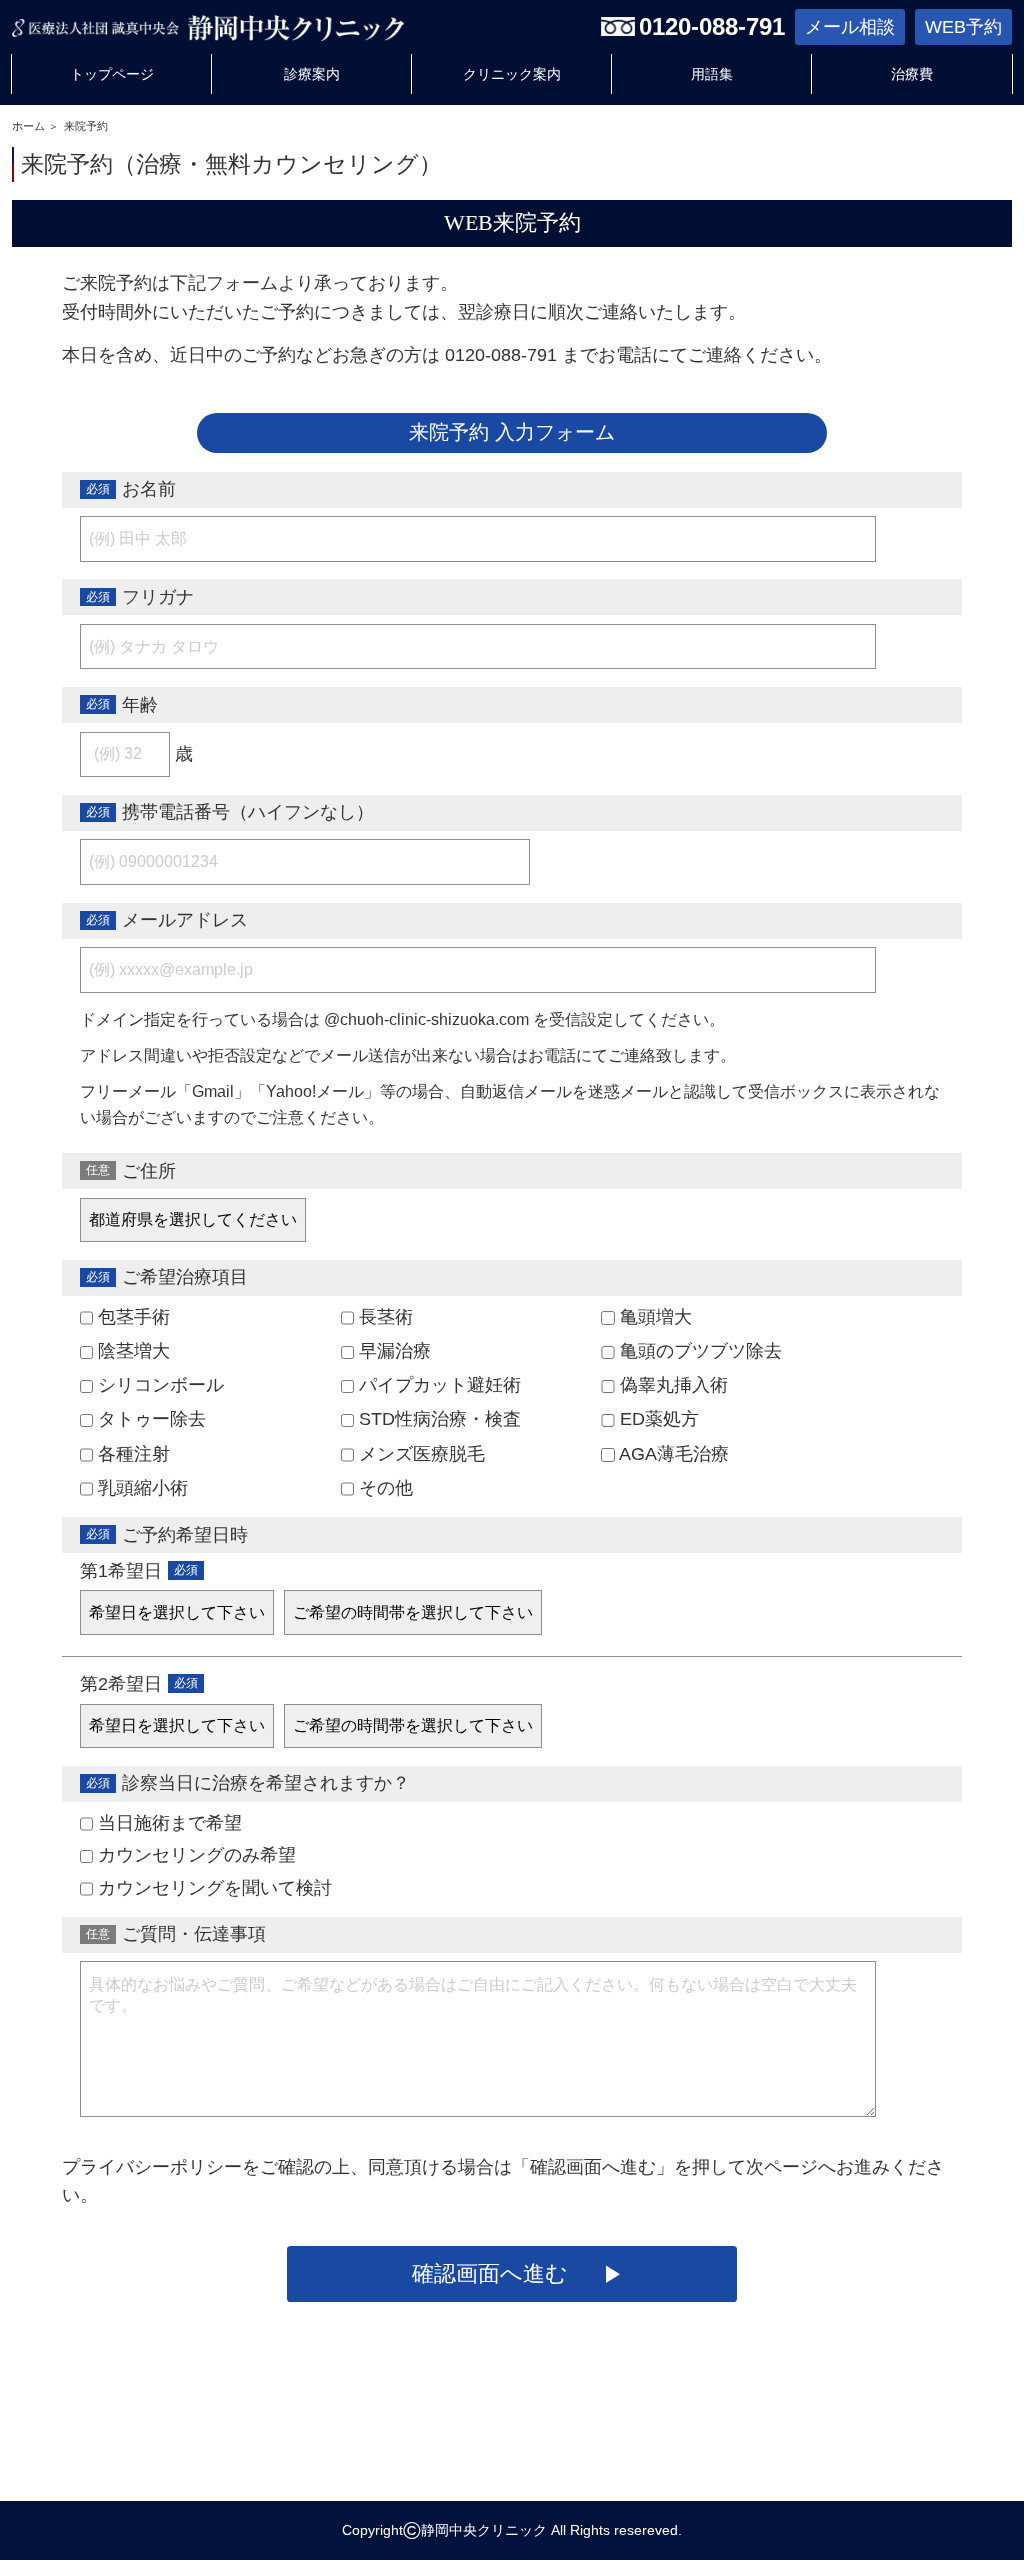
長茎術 (383, 1317)
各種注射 (131, 1454)
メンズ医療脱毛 (419, 1454)
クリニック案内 (512, 74)
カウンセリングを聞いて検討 (212, 1888)
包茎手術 (131, 1317)
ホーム (28, 126)
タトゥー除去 (149, 1419)
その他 (383, 1488)
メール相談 (850, 27)
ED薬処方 (657, 1419)
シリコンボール (158, 1385)
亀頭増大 (653, 1317)
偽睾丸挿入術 (671, 1385)
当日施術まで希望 (167, 1823)
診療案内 (312, 74)
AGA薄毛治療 (672, 1454)
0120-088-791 (712, 26)
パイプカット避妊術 (437, 1385)
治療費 (912, 74)
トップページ (112, 74)
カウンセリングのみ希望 (194, 1855)
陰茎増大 (131, 1351)
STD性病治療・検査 (437, 1419)
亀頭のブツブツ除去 (698, 1351)
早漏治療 (392, 1351)
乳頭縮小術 (140, 1488)
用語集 (712, 74)
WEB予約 (963, 27)
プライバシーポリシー (152, 2167)
